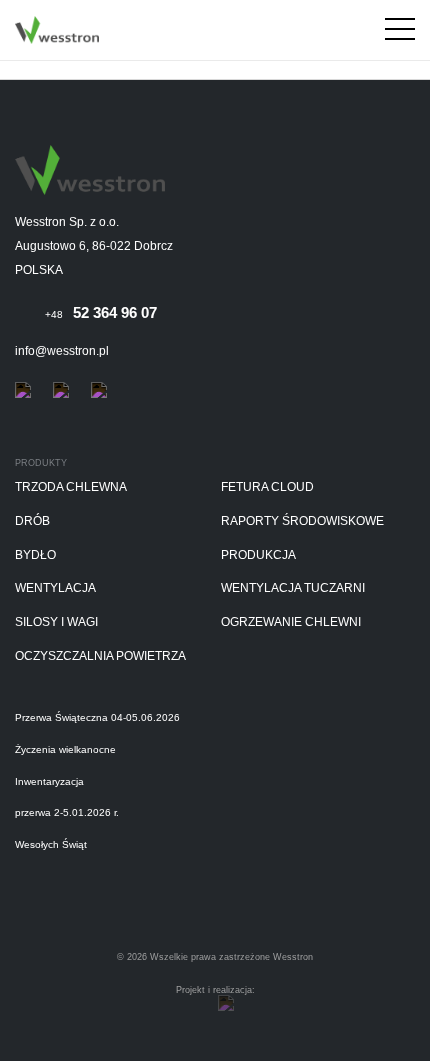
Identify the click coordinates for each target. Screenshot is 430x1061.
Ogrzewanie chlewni (291, 622)
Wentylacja (55, 588)
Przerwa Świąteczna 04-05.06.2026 (97, 717)
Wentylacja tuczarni (293, 588)
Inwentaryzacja (49, 781)
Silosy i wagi (56, 622)
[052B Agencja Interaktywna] (226, 1004)
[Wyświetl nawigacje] (400, 33)
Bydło (35, 555)
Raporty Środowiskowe (302, 521)
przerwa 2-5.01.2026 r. (67, 812)
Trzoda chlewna (71, 487)
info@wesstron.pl (62, 351)
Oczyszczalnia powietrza (100, 656)
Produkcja (258, 555)
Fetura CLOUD (267, 487)
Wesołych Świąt (51, 844)
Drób (32, 521)
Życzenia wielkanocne (65, 749)
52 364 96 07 (101, 312)
